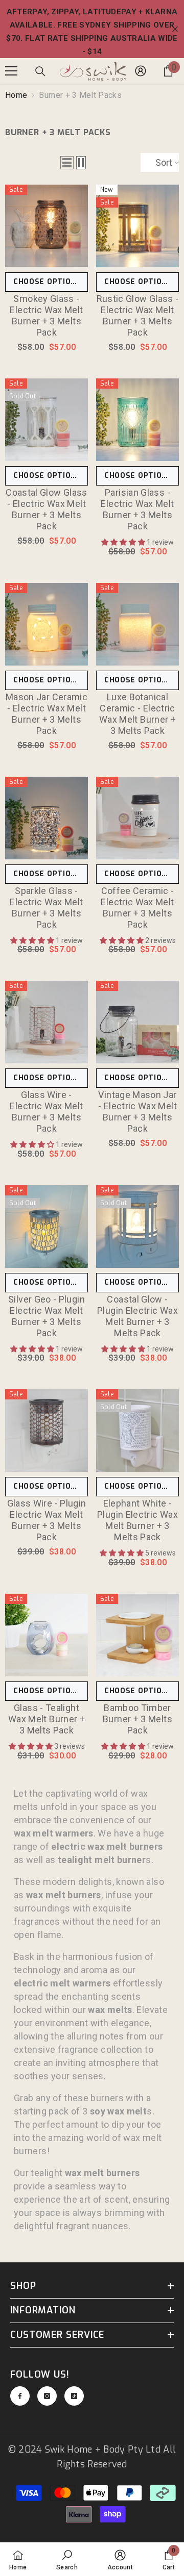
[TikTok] (74, 2396)
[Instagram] (47, 2396)
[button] (67, 163)
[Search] (40, 71)
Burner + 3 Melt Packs (80, 95)
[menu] (11, 71)
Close (175, 29)
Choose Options (47, 282)
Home (16, 95)
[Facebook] (20, 2396)
